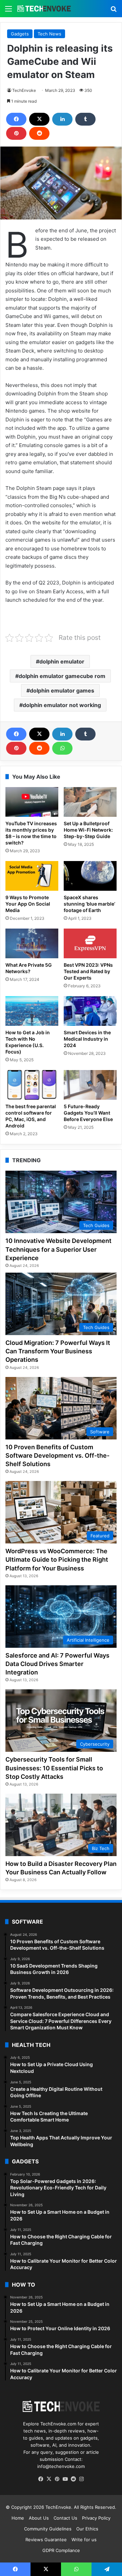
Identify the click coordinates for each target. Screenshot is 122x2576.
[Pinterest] (16, 133)
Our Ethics (87, 2529)
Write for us (84, 2540)
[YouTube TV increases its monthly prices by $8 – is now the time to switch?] (32, 802)
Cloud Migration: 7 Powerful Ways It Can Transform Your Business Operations (58, 1351)
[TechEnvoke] (44, 9)
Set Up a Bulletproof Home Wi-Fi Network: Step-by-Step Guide (88, 830)
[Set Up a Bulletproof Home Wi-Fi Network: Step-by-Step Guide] (90, 802)
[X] (39, 119)
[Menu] (8, 11)
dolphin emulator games (62, 691)
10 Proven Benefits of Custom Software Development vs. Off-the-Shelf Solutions (57, 1455)
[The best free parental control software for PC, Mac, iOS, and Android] (32, 1085)
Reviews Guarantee (46, 2540)
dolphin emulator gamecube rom (62, 676)
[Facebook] (16, 119)
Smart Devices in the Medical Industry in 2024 (87, 1039)
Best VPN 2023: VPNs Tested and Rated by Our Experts (88, 971)
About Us (39, 2518)
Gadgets (20, 34)
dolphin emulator (62, 661)
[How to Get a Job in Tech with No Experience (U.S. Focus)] (32, 1011)
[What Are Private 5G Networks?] (32, 943)
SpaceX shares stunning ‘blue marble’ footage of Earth (89, 904)
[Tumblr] (85, 119)
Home (18, 2518)
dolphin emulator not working (62, 705)
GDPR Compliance (61, 2550)
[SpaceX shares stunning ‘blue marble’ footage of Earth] (90, 876)
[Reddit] (39, 133)
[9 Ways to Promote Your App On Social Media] (32, 876)
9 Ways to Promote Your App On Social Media (28, 904)
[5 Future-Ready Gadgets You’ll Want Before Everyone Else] (90, 1085)
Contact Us (65, 2518)
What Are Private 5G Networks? (29, 968)
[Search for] (114, 11)
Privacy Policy (96, 2518)
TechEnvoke (24, 90)
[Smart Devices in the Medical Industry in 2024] (90, 1011)
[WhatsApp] (62, 748)
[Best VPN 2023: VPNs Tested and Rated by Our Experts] (90, 943)
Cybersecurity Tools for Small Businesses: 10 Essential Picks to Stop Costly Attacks (54, 1768)
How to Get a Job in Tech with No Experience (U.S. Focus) (28, 1042)
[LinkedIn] (62, 119)
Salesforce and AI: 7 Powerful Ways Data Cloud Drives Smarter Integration (57, 1664)
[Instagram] (81, 2479)
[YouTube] (65, 2479)
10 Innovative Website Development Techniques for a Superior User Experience (58, 1249)
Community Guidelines (48, 2529)
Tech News (49, 34)
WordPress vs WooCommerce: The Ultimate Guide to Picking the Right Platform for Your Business (57, 1559)
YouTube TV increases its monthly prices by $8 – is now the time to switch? (31, 833)
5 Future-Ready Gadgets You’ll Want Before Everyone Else (88, 1113)
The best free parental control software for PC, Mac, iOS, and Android (31, 1116)
